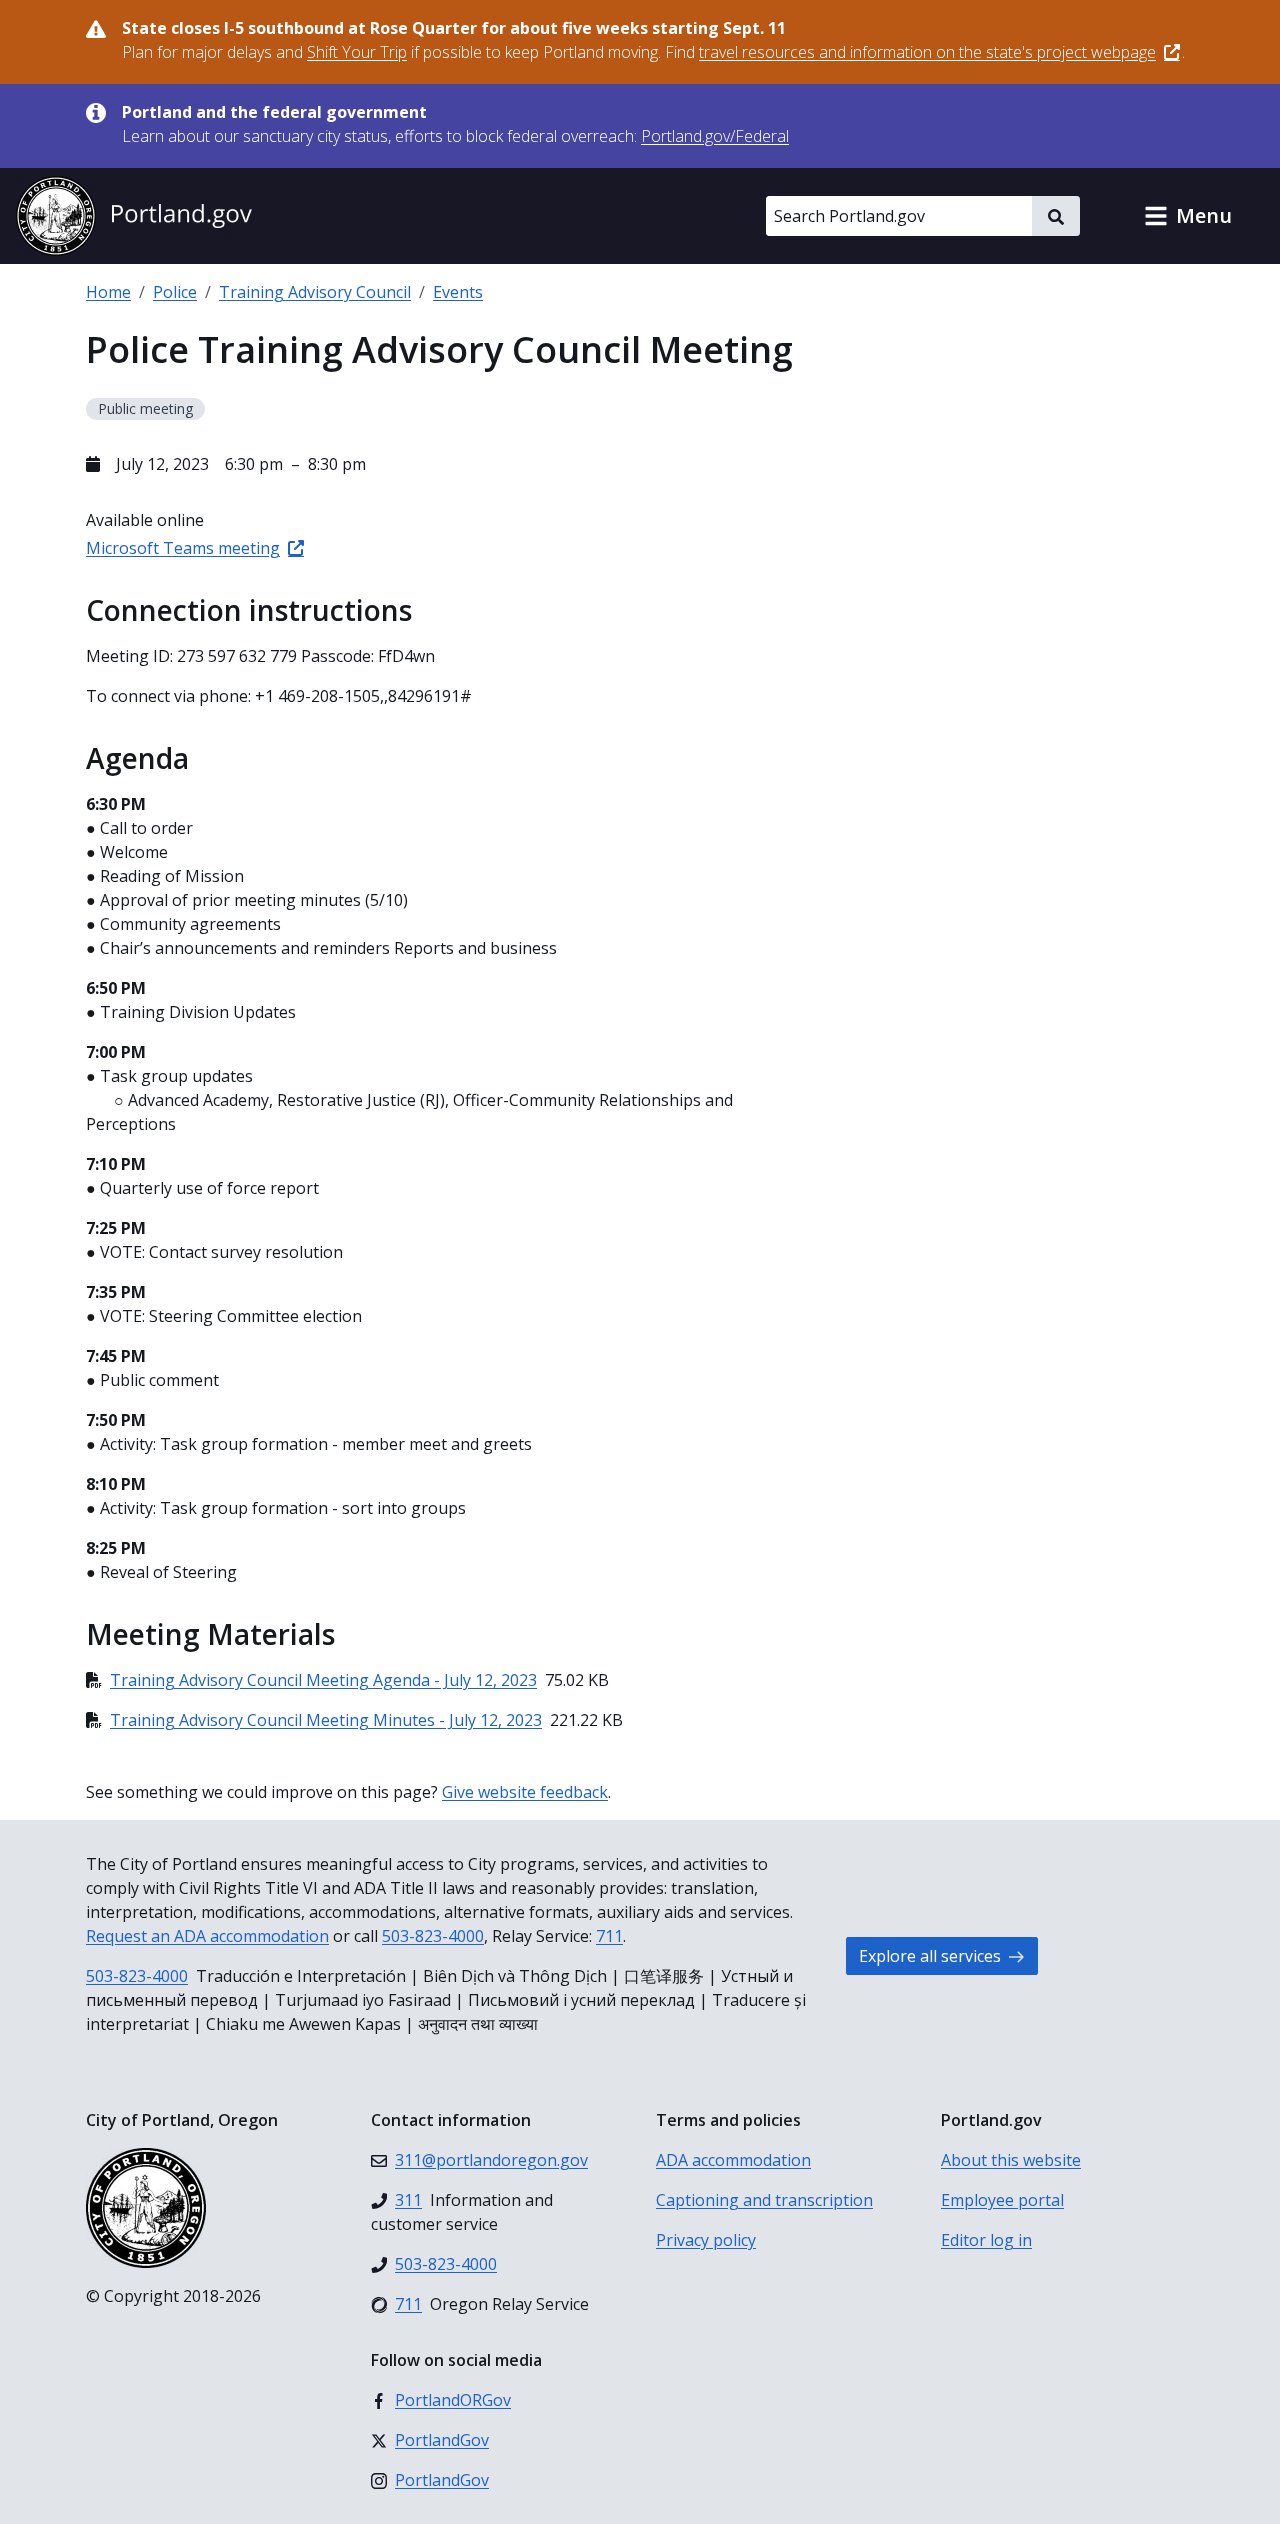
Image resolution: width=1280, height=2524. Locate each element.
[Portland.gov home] (134, 216)
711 (609, 1936)
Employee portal (1002, 2200)
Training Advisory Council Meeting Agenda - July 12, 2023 (323, 1680)
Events (458, 292)
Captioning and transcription (764, 2200)
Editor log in (986, 2240)
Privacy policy (706, 2240)
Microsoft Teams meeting (183, 548)
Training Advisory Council (315, 292)
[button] (1188, 216)
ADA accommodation (733, 2160)
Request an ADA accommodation (207, 1936)
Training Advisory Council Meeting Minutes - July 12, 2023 (326, 1720)
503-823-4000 (433, 1936)
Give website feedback (525, 1792)
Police (175, 292)
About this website (1011, 2160)
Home (108, 292)
